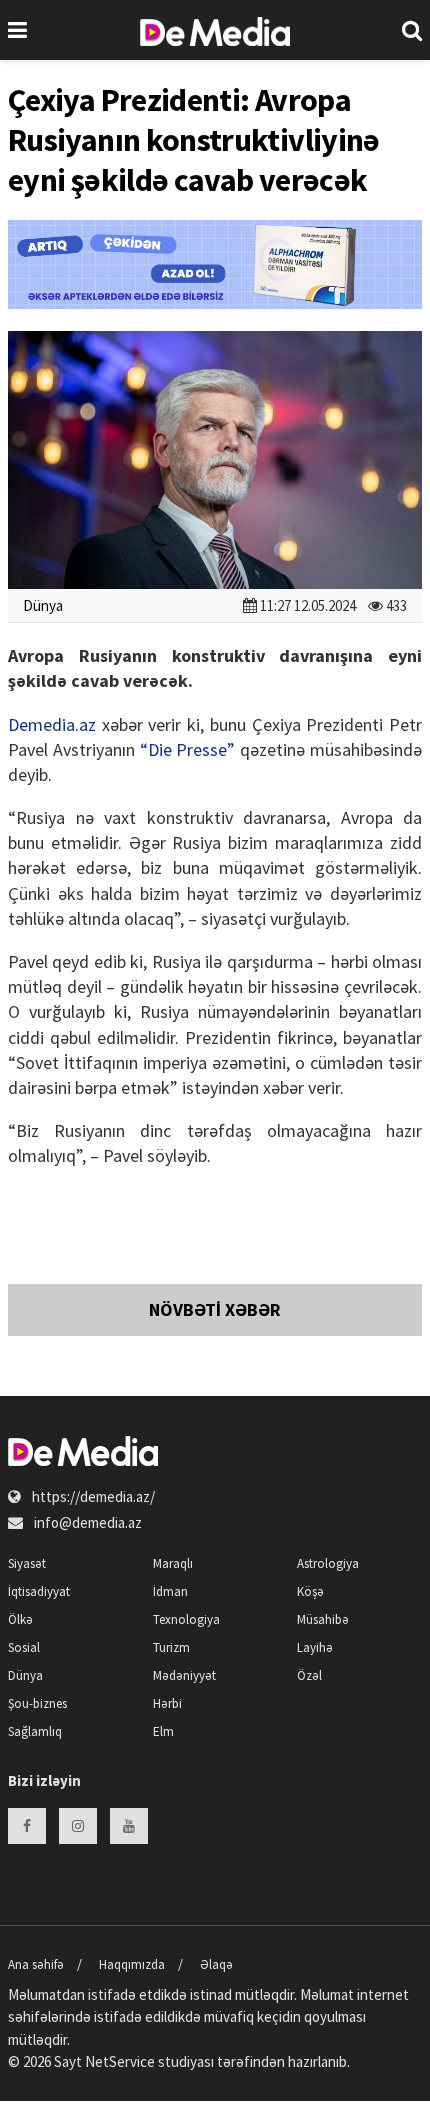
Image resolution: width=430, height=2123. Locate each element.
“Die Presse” (188, 749)
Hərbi (167, 1703)
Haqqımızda (132, 1964)
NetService (120, 2061)
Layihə (315, 1647)
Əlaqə (216, 1964)
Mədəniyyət (184, 1675)
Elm (163, 1731)
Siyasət (27, 1563)
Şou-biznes (37, 1703)
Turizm (171, 1647)
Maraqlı (173, 1563)
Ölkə (20, 1619)
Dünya (43, 605)
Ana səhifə (36, 1964)
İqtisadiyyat (39, 1591)
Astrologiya (328, 1563)
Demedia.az (52, 724)
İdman (170, 1591)
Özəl (309, 1675)
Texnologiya (186, 1619)
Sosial (24, 1647)
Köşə (310, 1591)
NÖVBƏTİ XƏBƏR (215, 1309)
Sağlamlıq (35, 1731)
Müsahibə (323, 1619)
